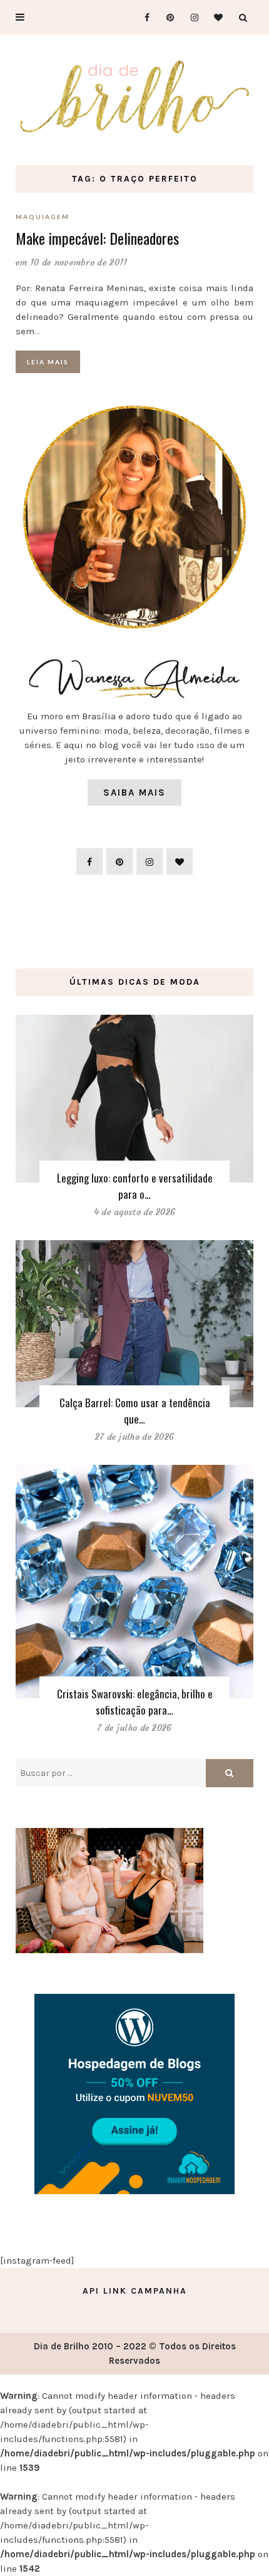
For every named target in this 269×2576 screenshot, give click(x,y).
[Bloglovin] (215, 17)
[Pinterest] (166, 17)
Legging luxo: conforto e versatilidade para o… (135, 1186)
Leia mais (48, 362)
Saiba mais (134, 793)
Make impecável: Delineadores (97, 238)
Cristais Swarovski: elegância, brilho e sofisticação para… (135, 1702)
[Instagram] (190, 17)
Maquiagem (43, 217)
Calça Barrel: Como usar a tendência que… (135, 1411)
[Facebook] (142, 17)
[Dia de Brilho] (134, 98)
